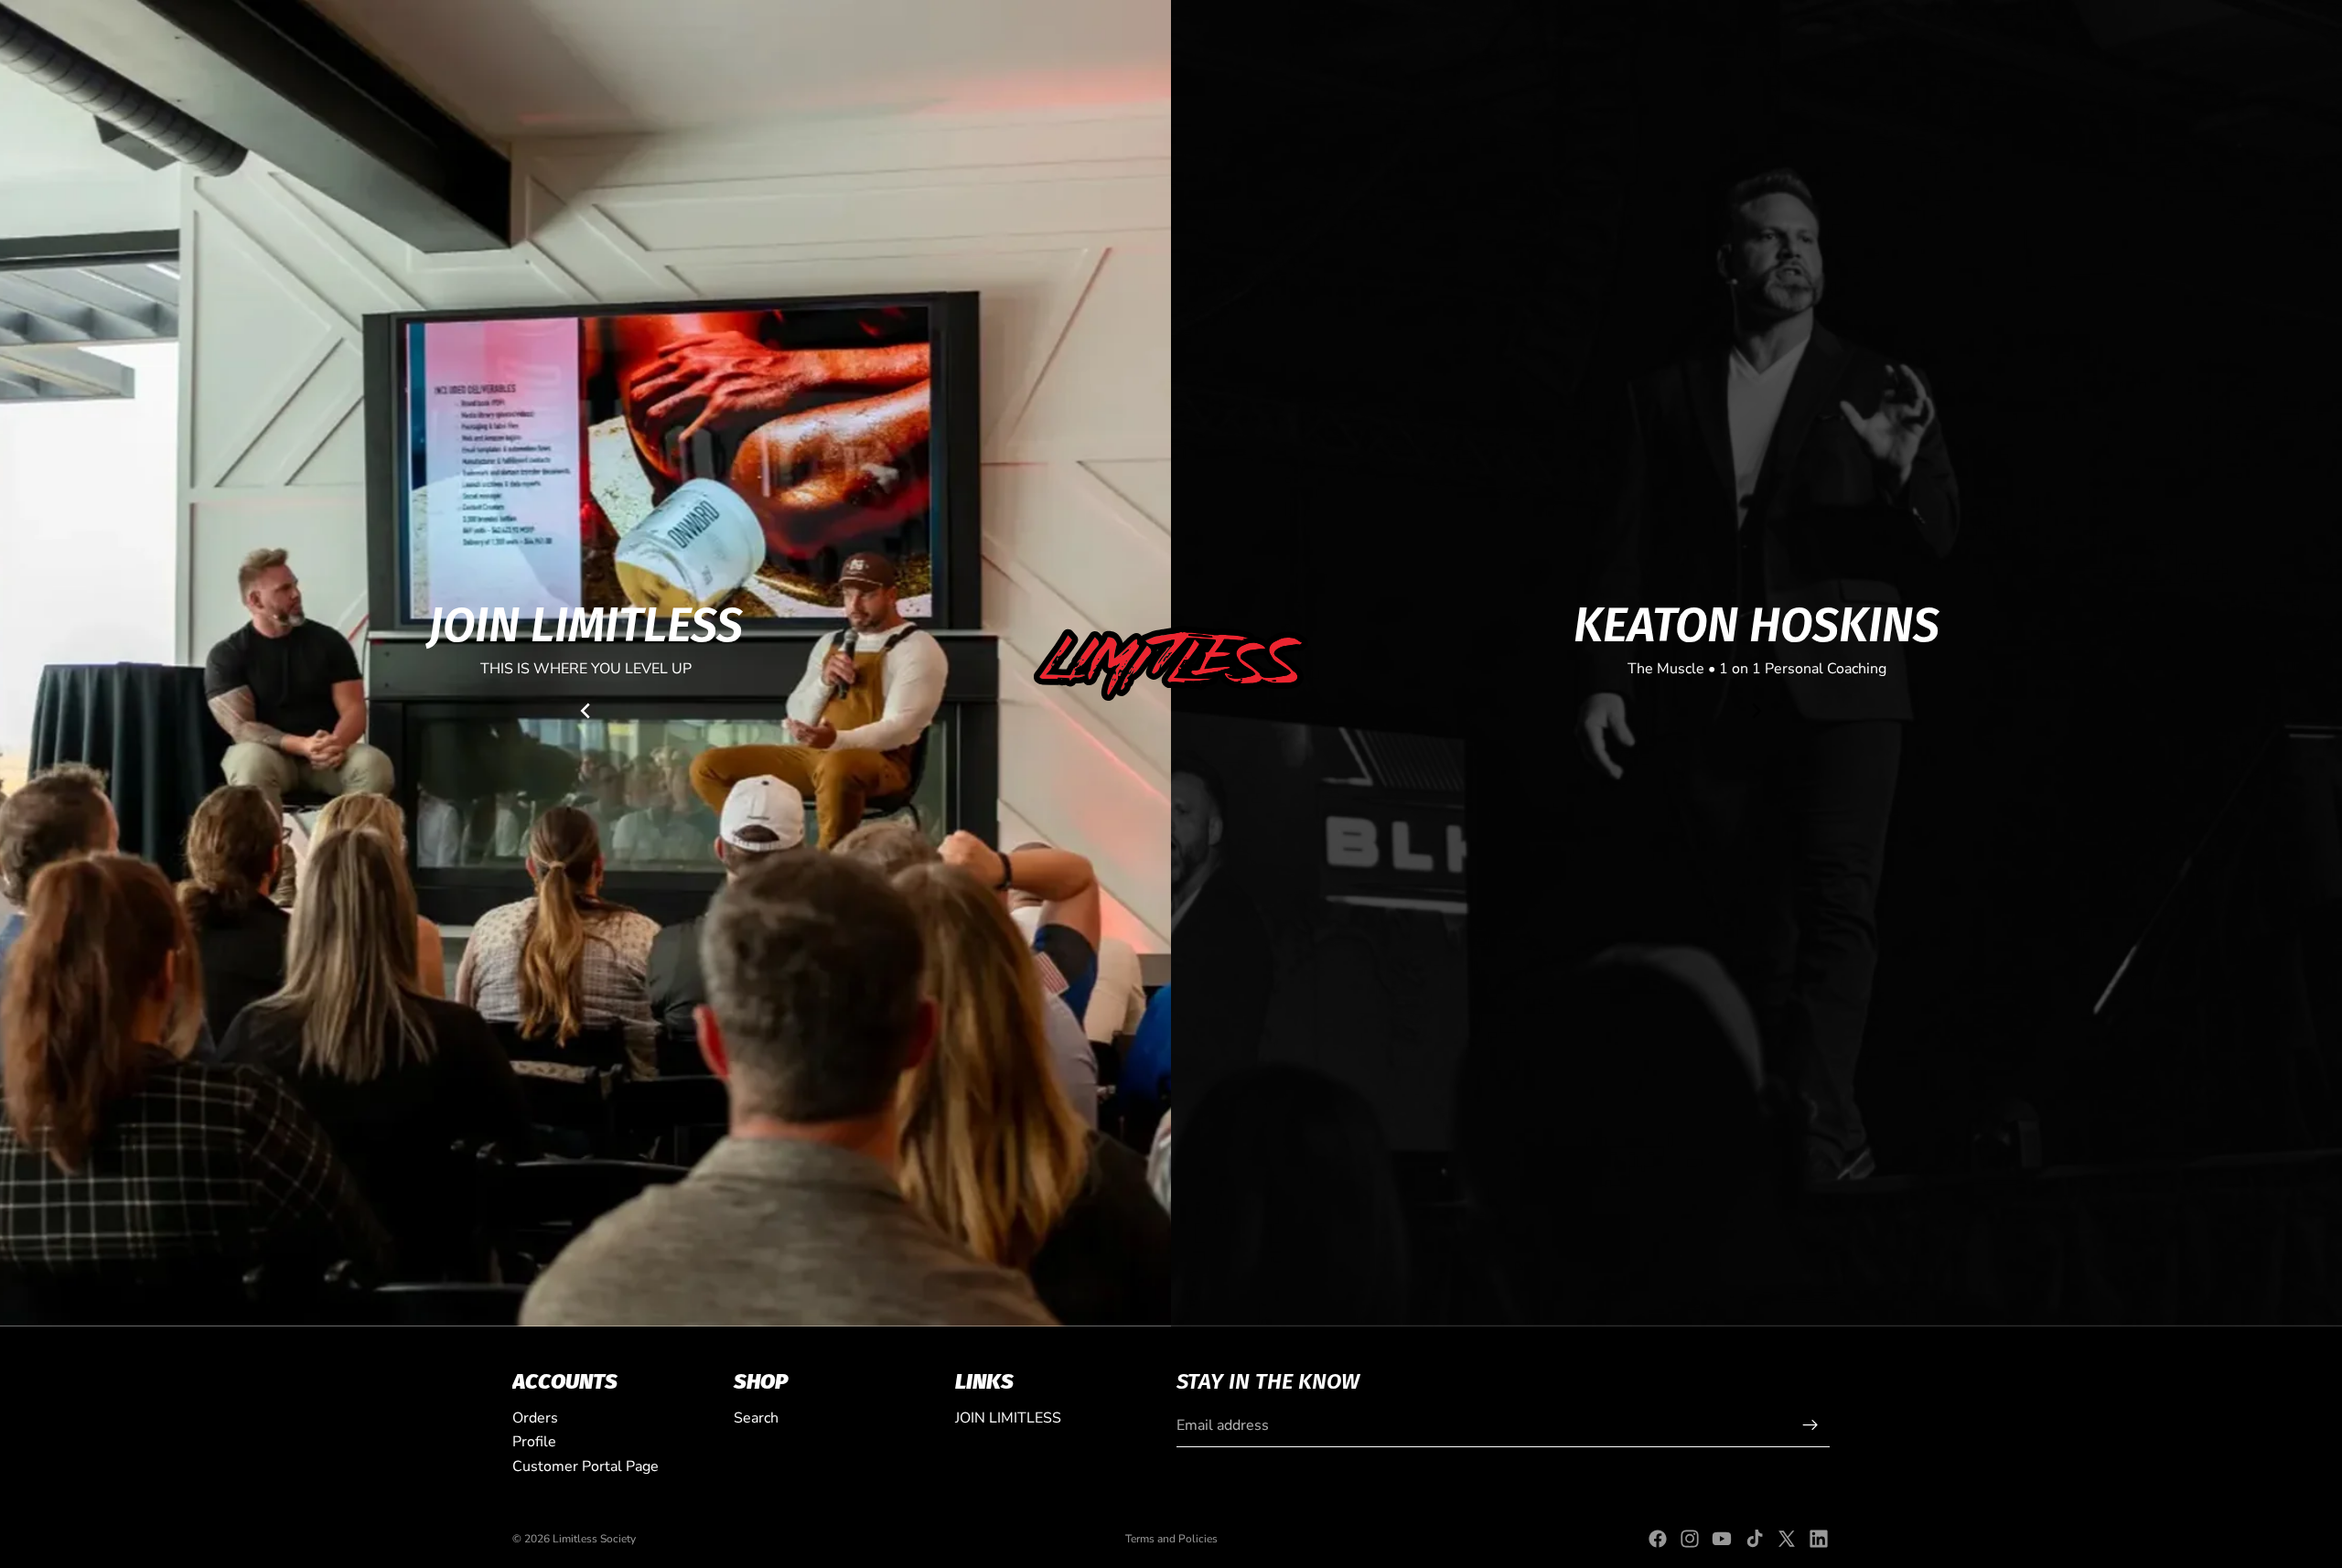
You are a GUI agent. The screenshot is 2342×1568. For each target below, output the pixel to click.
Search (756, 1418)
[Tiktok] (1755, 1539)
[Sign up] (1810, 1425)
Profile (534, 1442)
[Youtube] (1722, 1539)
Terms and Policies (1171, 1539)
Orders (535, 1418)
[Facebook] (1658, 1539)
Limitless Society (594, 1539)
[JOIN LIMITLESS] (585, 663)
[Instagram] (1690, 1539)
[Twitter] (1787, 1539)
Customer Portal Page (585, 1466)
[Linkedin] (1819, 1539)
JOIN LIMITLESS (1008, 1418)
